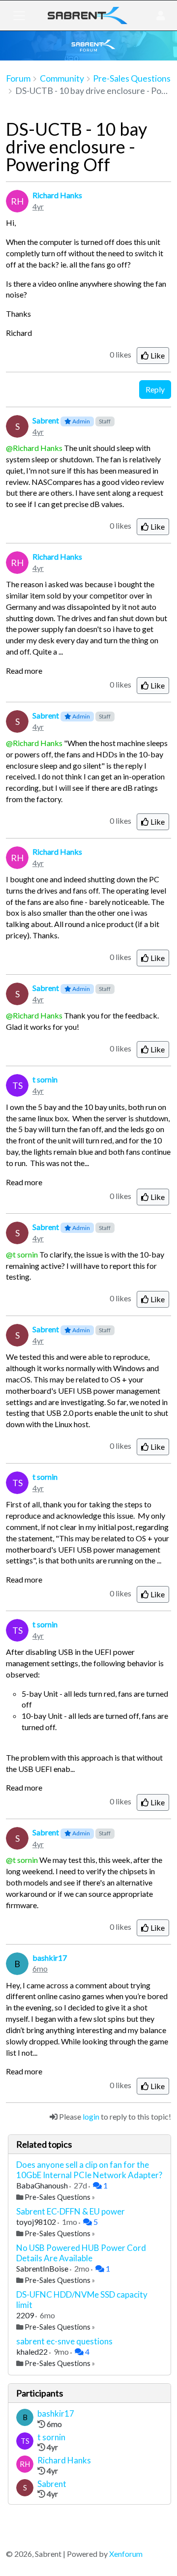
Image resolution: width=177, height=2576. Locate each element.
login (91, 2116)
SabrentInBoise (43, 2268)
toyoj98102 (37, 2222)
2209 (26, 2315)
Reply (155, 389)
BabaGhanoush (43, 2185)
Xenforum (126, 2554)
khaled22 (33, 2351)
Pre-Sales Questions (58, 2197)
